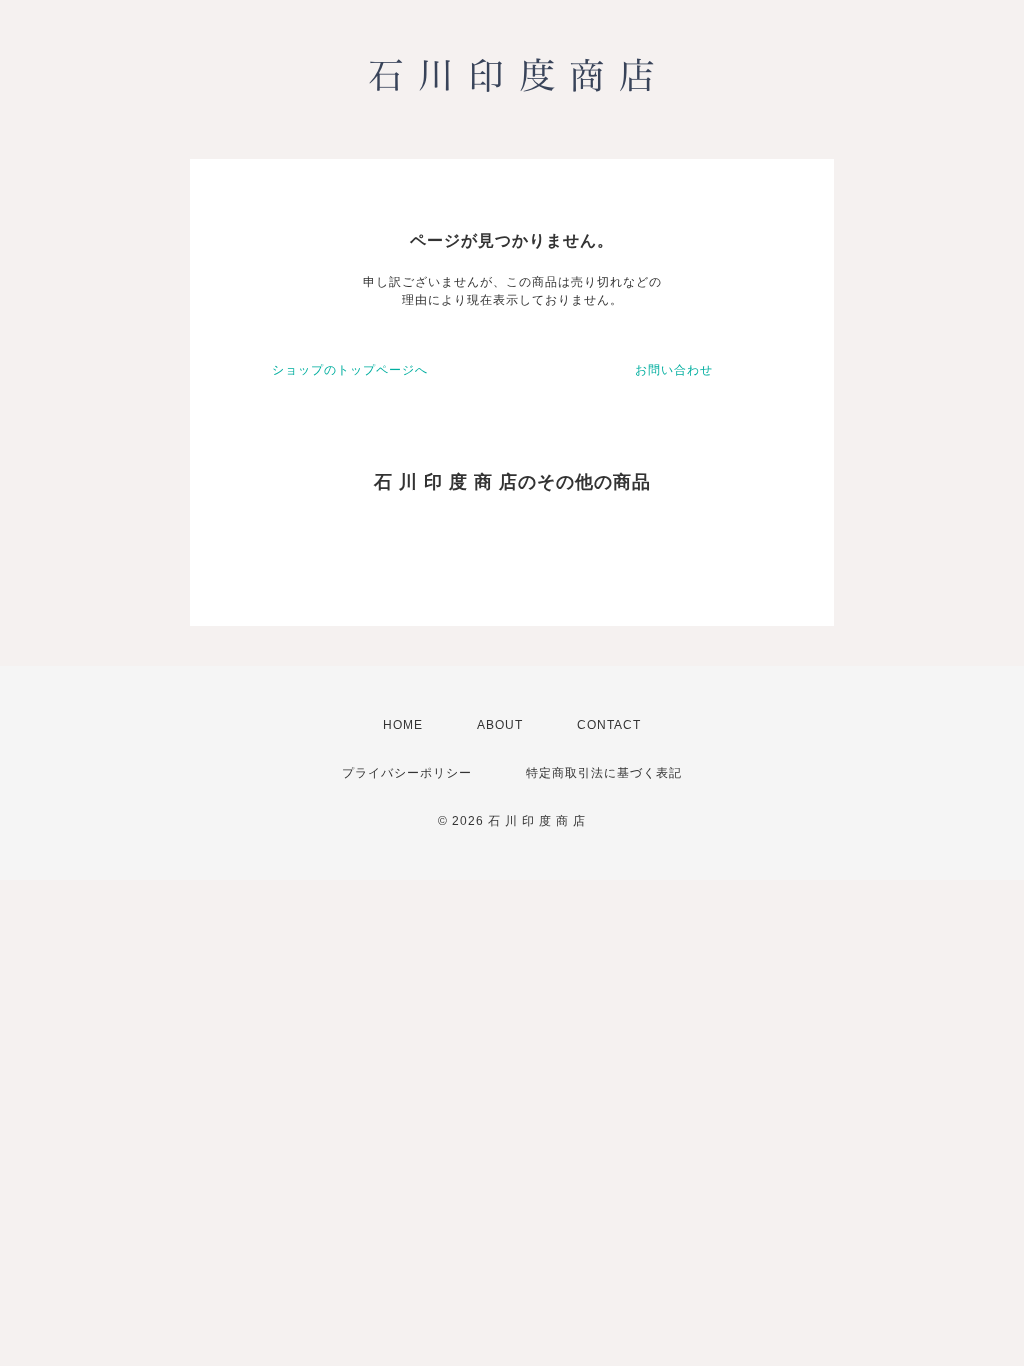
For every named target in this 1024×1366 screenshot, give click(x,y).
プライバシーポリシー (407, 773)
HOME (403, 725)
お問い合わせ (674, 370)
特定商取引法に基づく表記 (604, 773)
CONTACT (609, 725)
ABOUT (500, 725)
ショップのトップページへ (350, 370)
